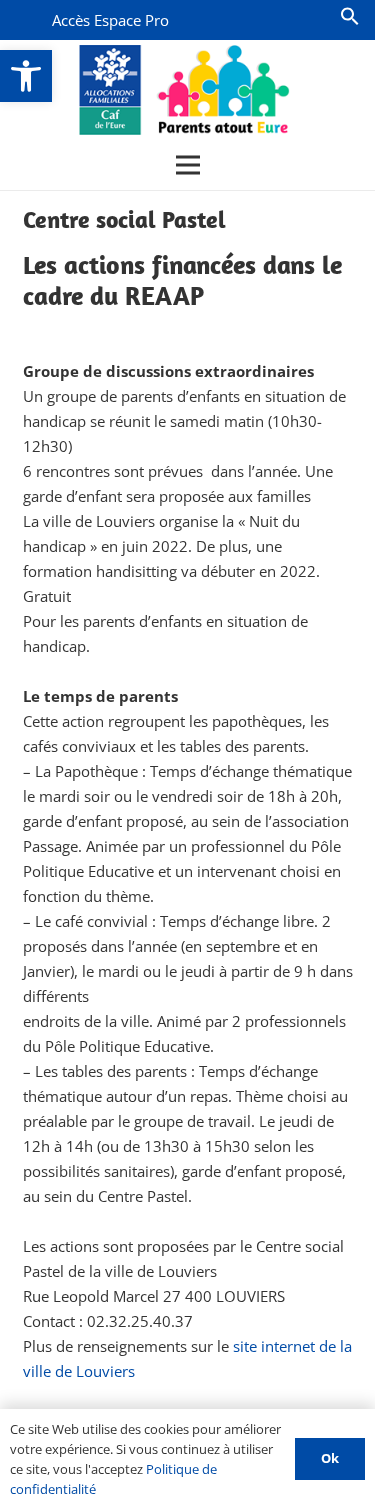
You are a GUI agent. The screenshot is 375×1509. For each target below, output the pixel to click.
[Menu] (188, 165)
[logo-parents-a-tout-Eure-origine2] (185, 90)
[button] (26, 76)
